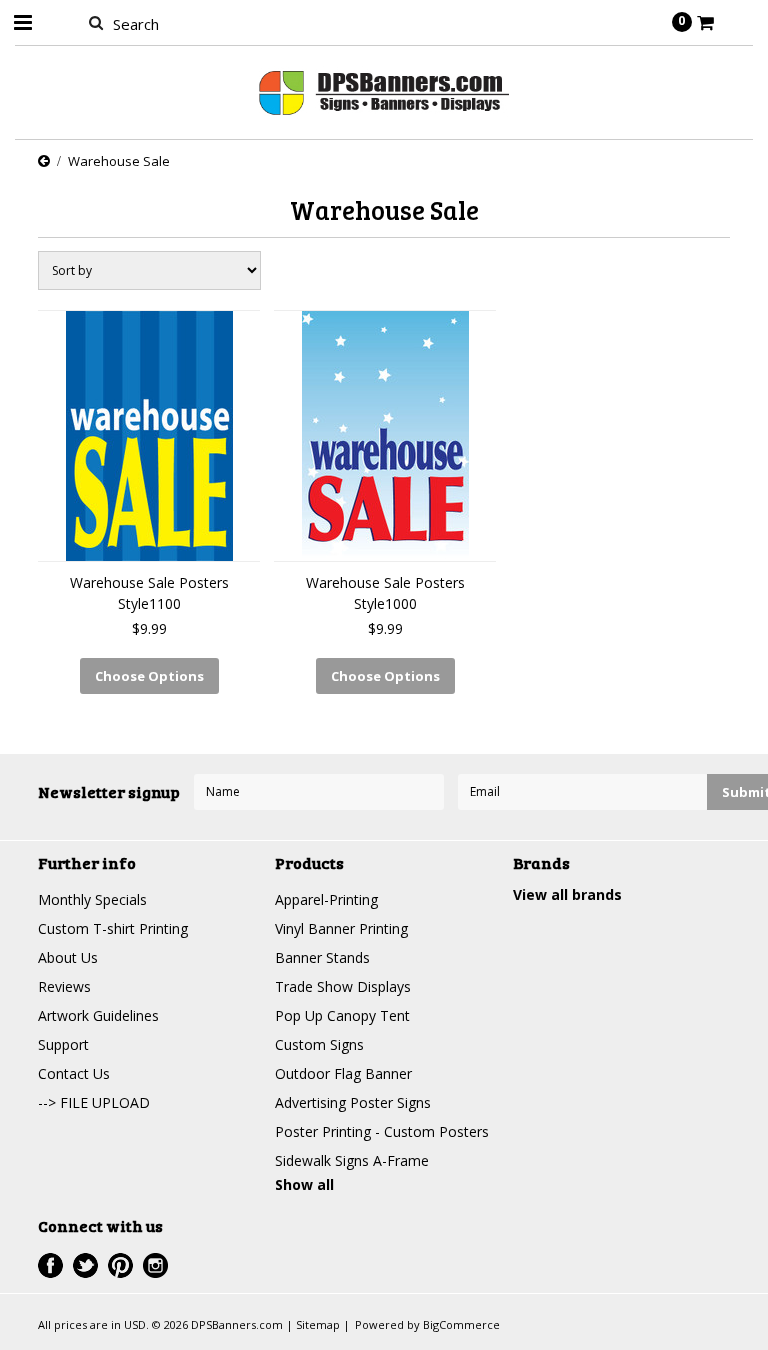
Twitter (85, 1265)
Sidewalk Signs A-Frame (352, 1160)
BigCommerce (461, 1324)
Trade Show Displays (343, 986)
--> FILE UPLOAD (94, 1102)
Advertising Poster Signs (353, 1102)
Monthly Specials (92, 899)
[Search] (95, 22)
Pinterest (120, 1265)
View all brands (567, 894)
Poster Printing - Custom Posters (382, 1131)
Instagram (155, 1265)
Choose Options (149, 676)
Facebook (50, 1265)
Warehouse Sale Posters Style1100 (149, 593)
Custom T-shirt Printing (113, 928)
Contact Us (74, 1073)
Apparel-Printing (326, 899)
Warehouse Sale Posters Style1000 (385, 593)
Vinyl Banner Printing (341, 928)
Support (63, 1044)
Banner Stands (322, 957)
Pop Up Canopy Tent (342, 1015)
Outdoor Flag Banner (343, 1073)
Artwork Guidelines (98, 1015)
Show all (304, 1184)
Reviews (64, 986)
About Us (68, 957)
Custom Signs (319, 1044)
